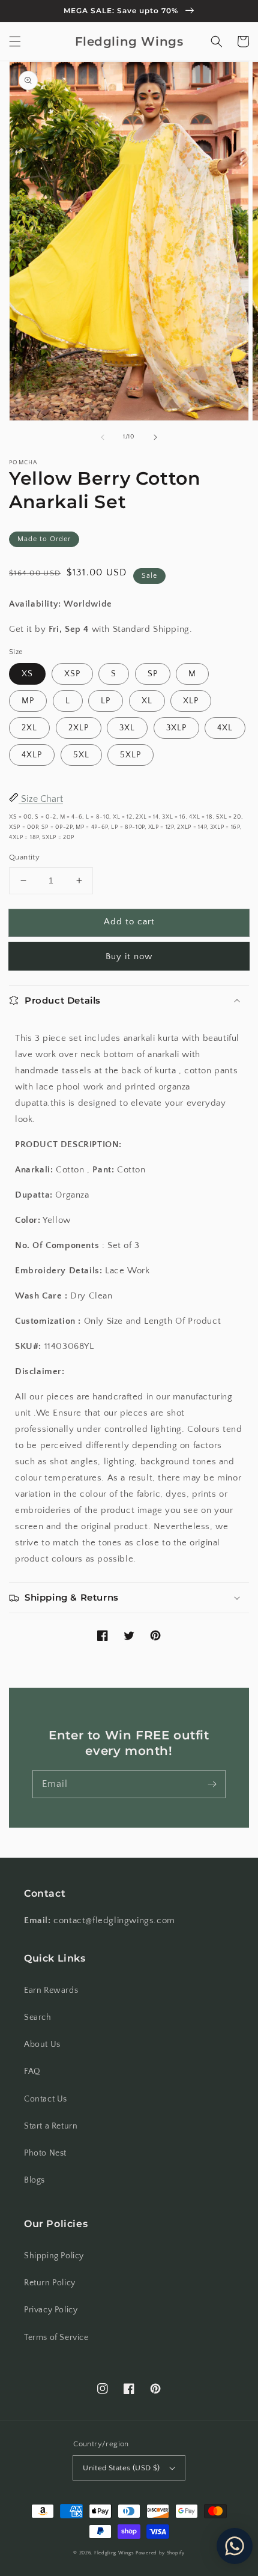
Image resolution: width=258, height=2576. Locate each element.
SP (153, 674)
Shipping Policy (54, 2256)
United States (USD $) (121, 2468)
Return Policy (50, 2283)
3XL (127, 728)
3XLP (176, 728)
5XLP (130, 755)
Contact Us (46, 2099)
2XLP (79, 728)
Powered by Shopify (160, 2553)
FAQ (32, 2071)
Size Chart (41, 799)
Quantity (24, 857)
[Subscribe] (212, 1784)
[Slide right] (155, 437)
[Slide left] (103, 437)
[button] (15, 41)
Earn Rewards (51, 1990)
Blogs (34, 2180)
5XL (81, 755)
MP (28, 701)
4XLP (32, 755)
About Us (42, 2044)
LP (106, 701)
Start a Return (51, 2126)
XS (27, 674)
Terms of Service (56, 2338)
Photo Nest (45, 2153)
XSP (72, 674)
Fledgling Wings (114, 2553)
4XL (225, 728)
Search (38, 2017)
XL (147, 701)
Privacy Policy (51, 2310)
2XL (29, 728)
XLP (191, 701)
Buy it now (129, 956)
